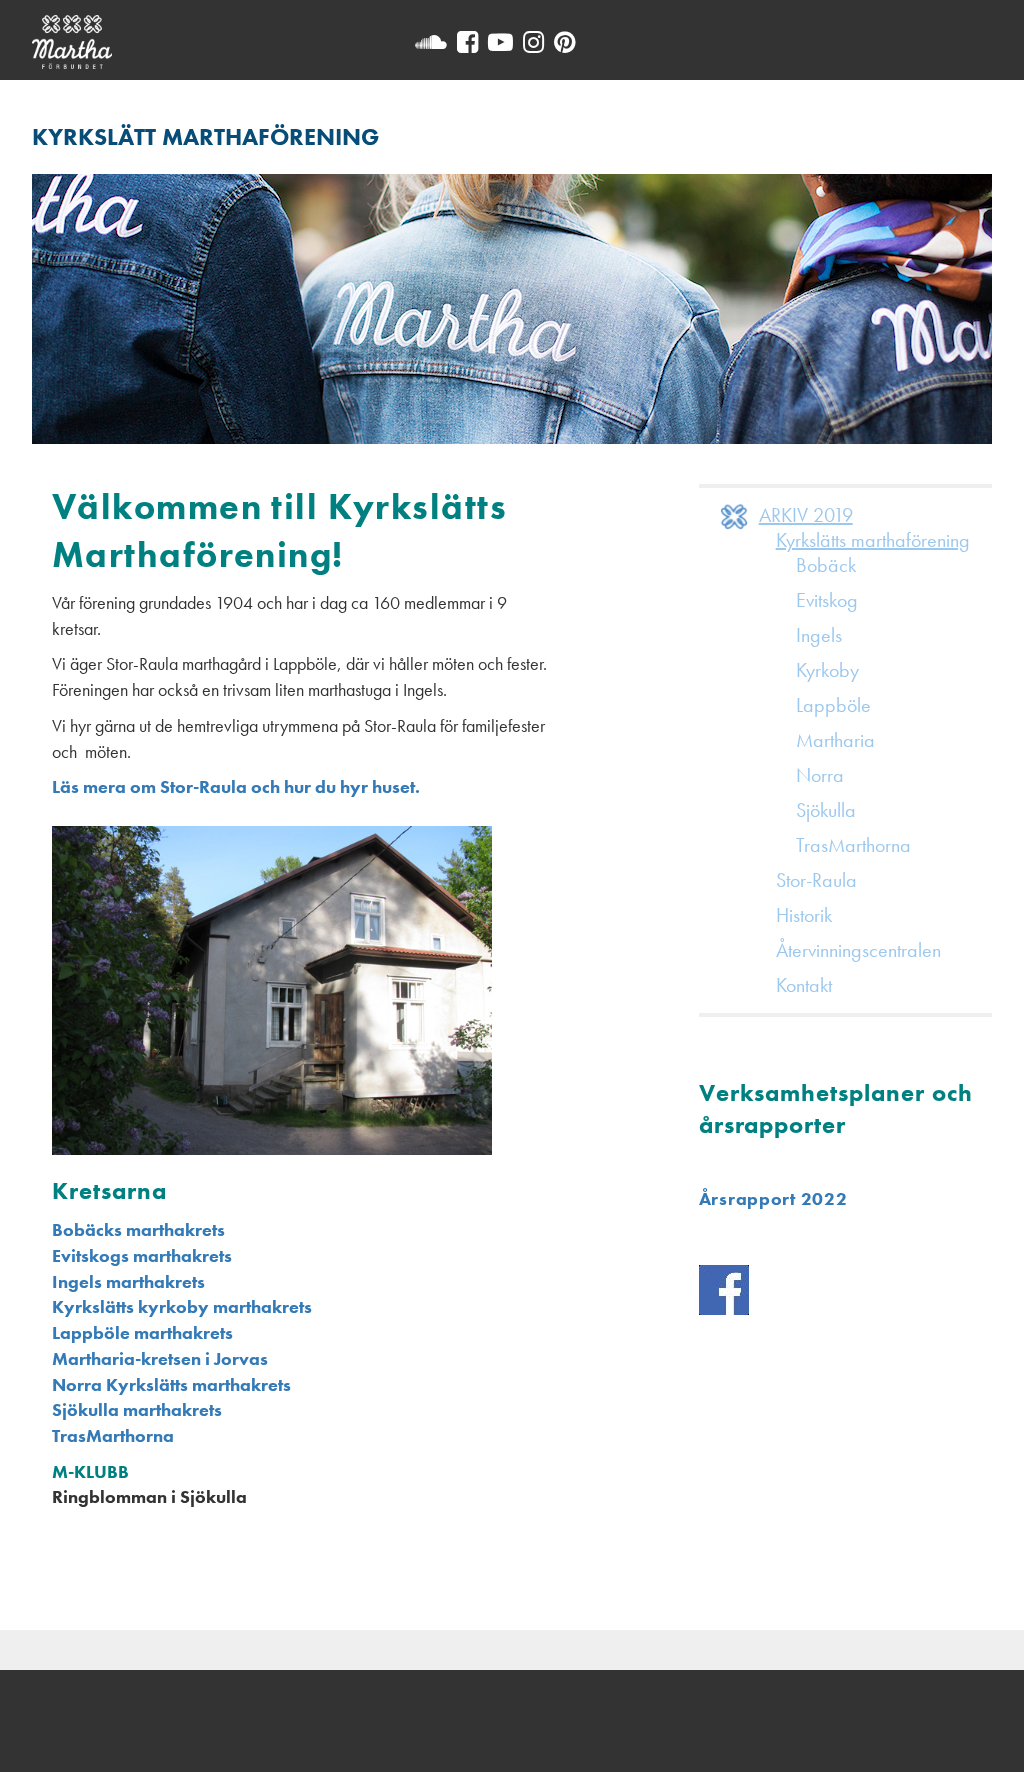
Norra (820, 775)
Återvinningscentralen (858, 950)
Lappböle (833, 705)
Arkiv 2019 (806, 515)
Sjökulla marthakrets (137, 1409)
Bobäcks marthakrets (138, 1229)
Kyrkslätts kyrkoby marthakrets (182, 1306)
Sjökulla (826, 810)
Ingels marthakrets (128, 1281)
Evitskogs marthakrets (142, 1255)
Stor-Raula (816, 880)
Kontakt (804, 985)
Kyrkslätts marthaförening (873, 540)
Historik (804, 915)
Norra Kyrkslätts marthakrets (171, 1384)
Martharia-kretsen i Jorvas (160, 1358)
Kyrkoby (827, 670)
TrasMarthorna (113, 1435)
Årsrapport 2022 (773, 1198)
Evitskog (827, 600)
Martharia (835, 740)
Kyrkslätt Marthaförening (205, 136)
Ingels (819, 635)
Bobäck (826, 565)
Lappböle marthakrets (142, 1332)
